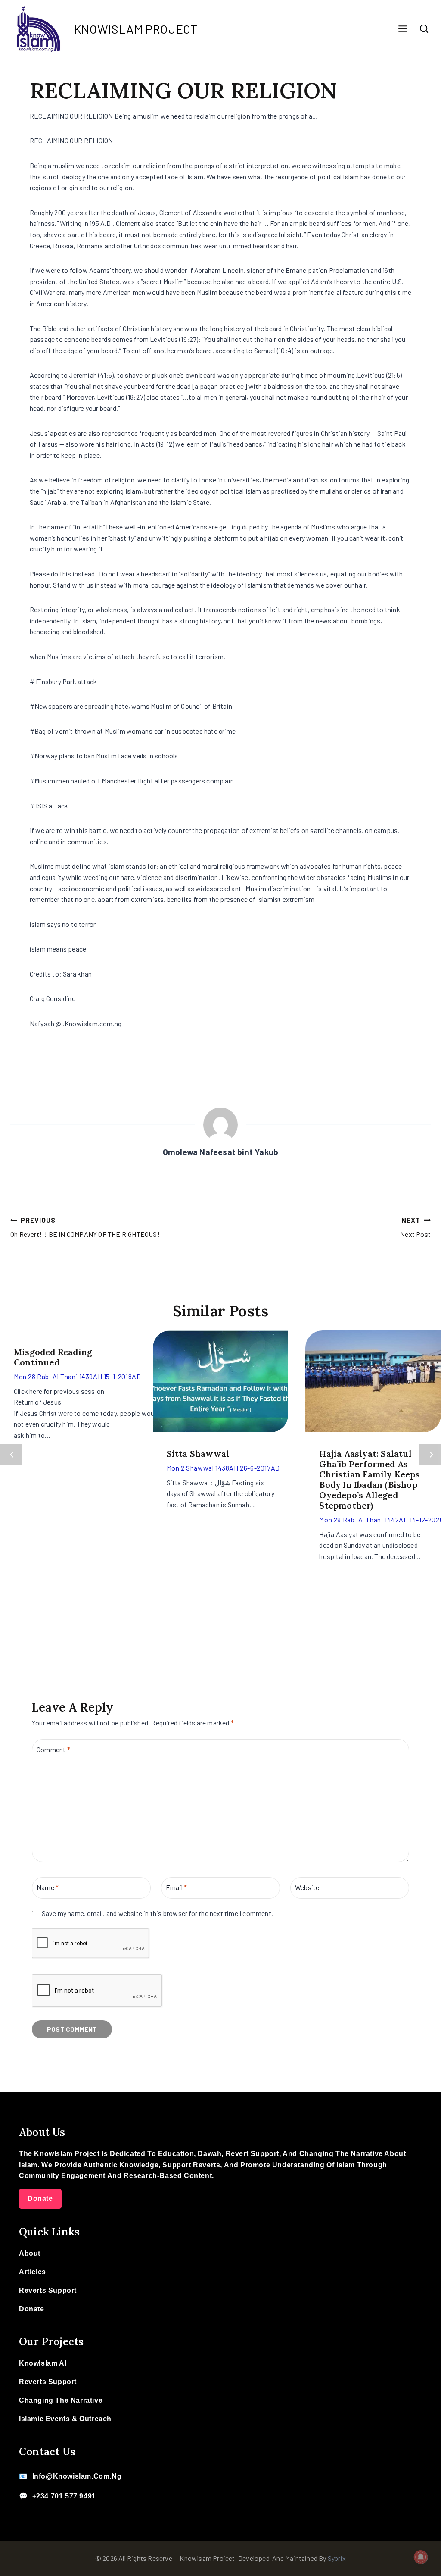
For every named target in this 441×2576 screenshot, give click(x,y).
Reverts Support (48, 2290)
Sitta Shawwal (198, 1454)
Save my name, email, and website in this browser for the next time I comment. (157, 1913)
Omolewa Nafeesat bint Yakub (220, 1152)
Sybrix (337, 2558)
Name (48, 1887)
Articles (33, 2272)
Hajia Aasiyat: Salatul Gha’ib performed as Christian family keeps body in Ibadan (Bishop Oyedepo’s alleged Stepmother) (369, 1479)
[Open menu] (403, 29)
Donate (40, 2199)
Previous (11, 1455)
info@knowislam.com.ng (77, 2476)
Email (176, 1887)
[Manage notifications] (421, 2557)
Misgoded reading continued (53, 1357)
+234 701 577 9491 (64, 2496)
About (30, 2253)
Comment (53, 1749)
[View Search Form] (424, 29)
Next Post (415, 1227)
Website (307, 1887)
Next (430, 1455)
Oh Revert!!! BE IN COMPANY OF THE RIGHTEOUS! (85, 1227)
